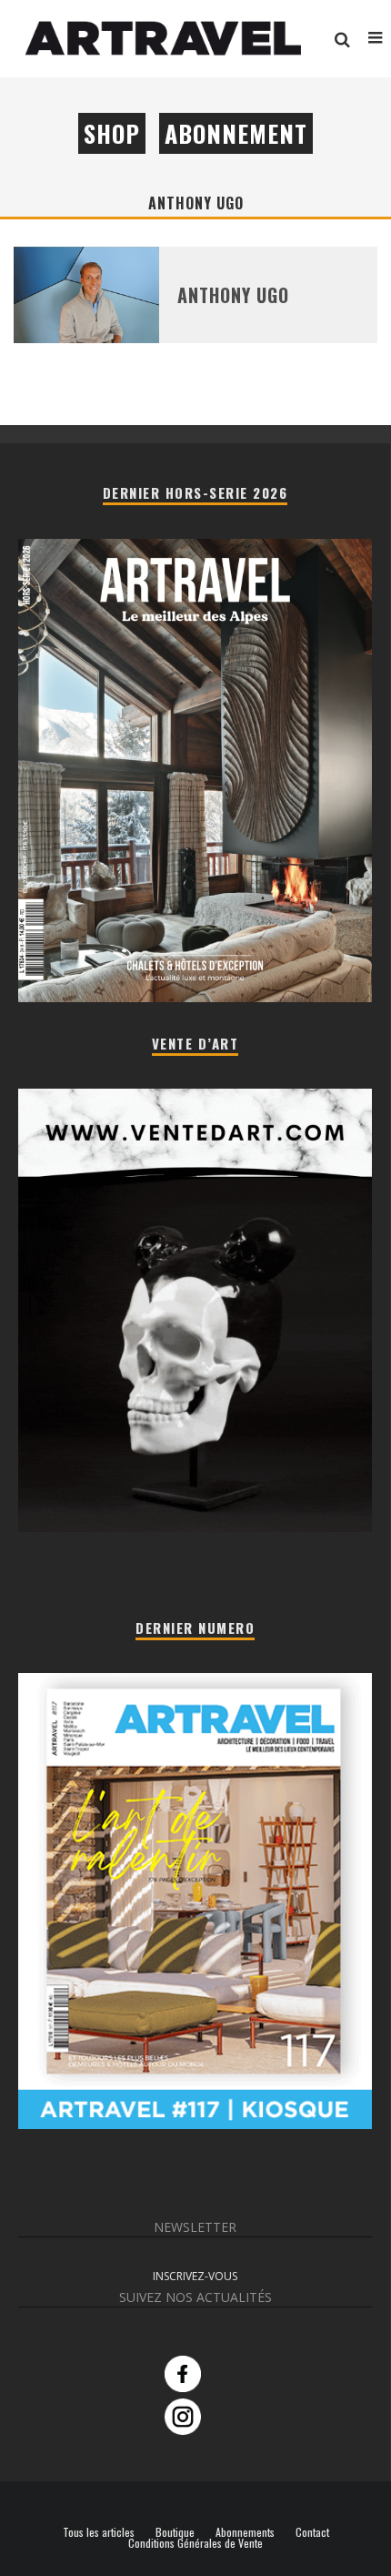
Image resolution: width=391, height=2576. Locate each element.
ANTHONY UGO (233, 295)
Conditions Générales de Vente (195, 2543)
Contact (312, 2532)
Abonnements (245, 2532)
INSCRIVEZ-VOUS (195, 2276)
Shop (112, 133)
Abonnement (236, 133)
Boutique (175, 2532)
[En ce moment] (195, 2124)
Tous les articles (99, 2532)
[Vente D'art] (195, 1528)
